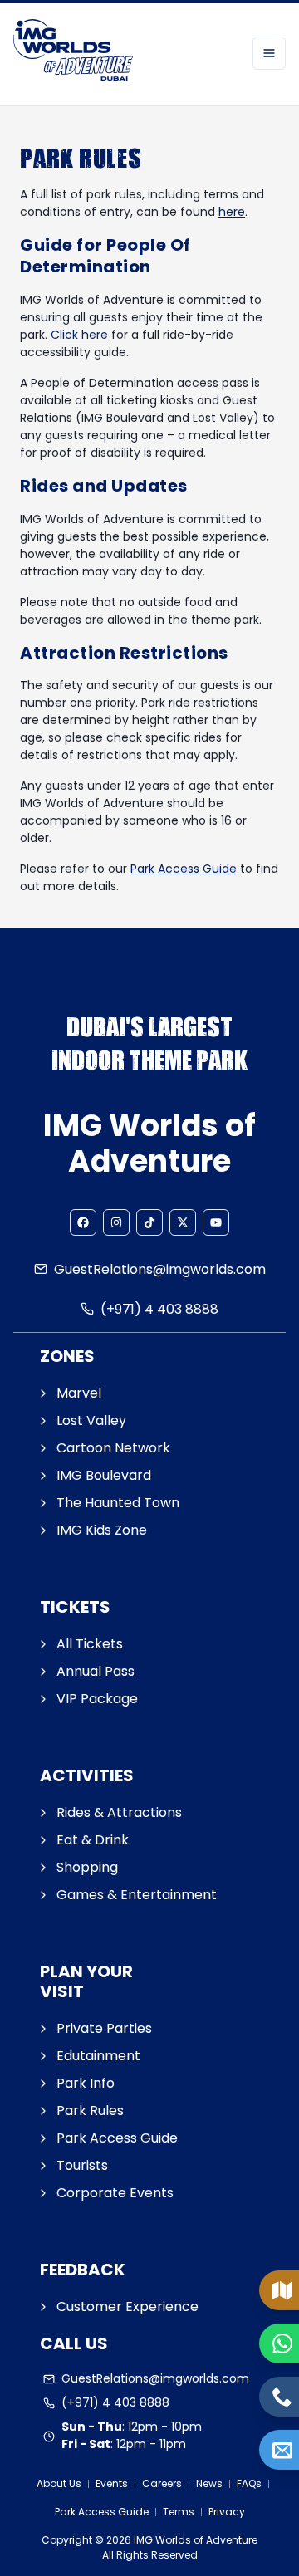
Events (112, 2483)
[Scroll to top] (282, 2506)
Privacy (227, 2512)
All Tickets (90, 1644)
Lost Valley (91, 1420)
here (232, 212)
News (209, 2483)
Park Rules (90, 2111)
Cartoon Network (113, 1448)
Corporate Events (115, 2193)
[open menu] (269, 53)
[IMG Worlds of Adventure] (73, 53)
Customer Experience (127, 2307)
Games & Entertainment (137, 1895)
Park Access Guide (184, 869)
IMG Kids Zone (102, 1530)
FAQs (249, 2483)
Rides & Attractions (119, 1812)
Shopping (87, 1867)
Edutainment (98, 2056)
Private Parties (104, 2028)
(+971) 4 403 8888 (159, 1309)
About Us (59, 2483)
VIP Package (97, 1699)
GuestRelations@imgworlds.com (160, 1269)
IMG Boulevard (104, 1475)
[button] (83, 1222)
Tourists (82, 2165)
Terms (179, 2512)
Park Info (86, 2083)
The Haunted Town (118, 1503)
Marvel (79, 1393)
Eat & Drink (93, 1840)
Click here (79, 335)
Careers (162, 2483)
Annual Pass (96, 1671)
